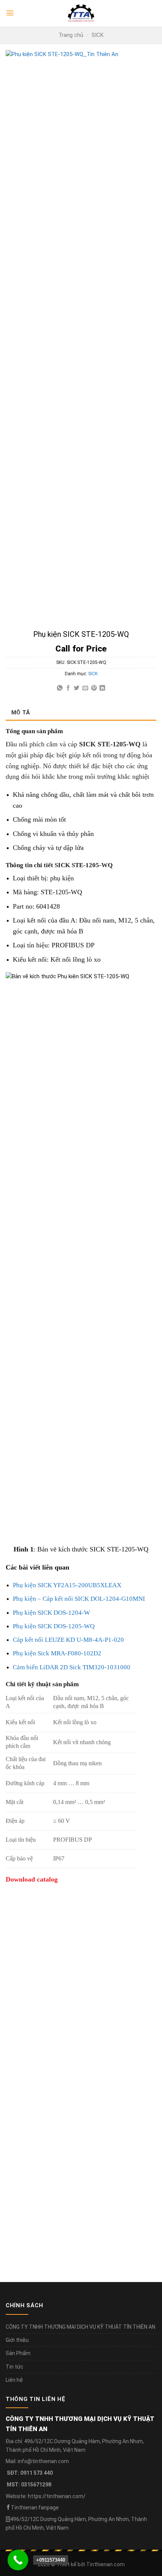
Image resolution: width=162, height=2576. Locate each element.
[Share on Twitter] (77, 688)
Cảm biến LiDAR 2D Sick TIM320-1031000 (72, 1667)
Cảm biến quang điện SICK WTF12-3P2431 (66, 2111)
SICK (98, 35)
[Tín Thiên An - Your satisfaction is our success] (81, 13)
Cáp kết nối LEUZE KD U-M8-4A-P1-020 (68, 1640)
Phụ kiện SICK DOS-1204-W (51, 1613)
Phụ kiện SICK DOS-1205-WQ (54, 1626)
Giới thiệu (17, 2340)
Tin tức (15, 2367)
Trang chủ (71, 35)
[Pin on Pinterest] (94, 688)
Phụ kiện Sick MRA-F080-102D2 (57, 1653)
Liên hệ (14, 2380)
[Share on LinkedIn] (102, 688)
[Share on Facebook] (68, 688)
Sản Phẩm (18, 2353)
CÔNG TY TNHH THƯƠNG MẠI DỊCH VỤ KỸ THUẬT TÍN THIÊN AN (80, 2327)
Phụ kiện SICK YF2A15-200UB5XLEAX (67, 1585)
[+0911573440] (18, 2560)
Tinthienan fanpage (35, 2507)
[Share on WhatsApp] (60, 688)
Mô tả (21, 713)
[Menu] (10, 13)
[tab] (81, 713)
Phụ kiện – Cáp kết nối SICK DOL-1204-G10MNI (79, 1599)
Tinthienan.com (105, 2564)
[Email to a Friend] (85, 688)
